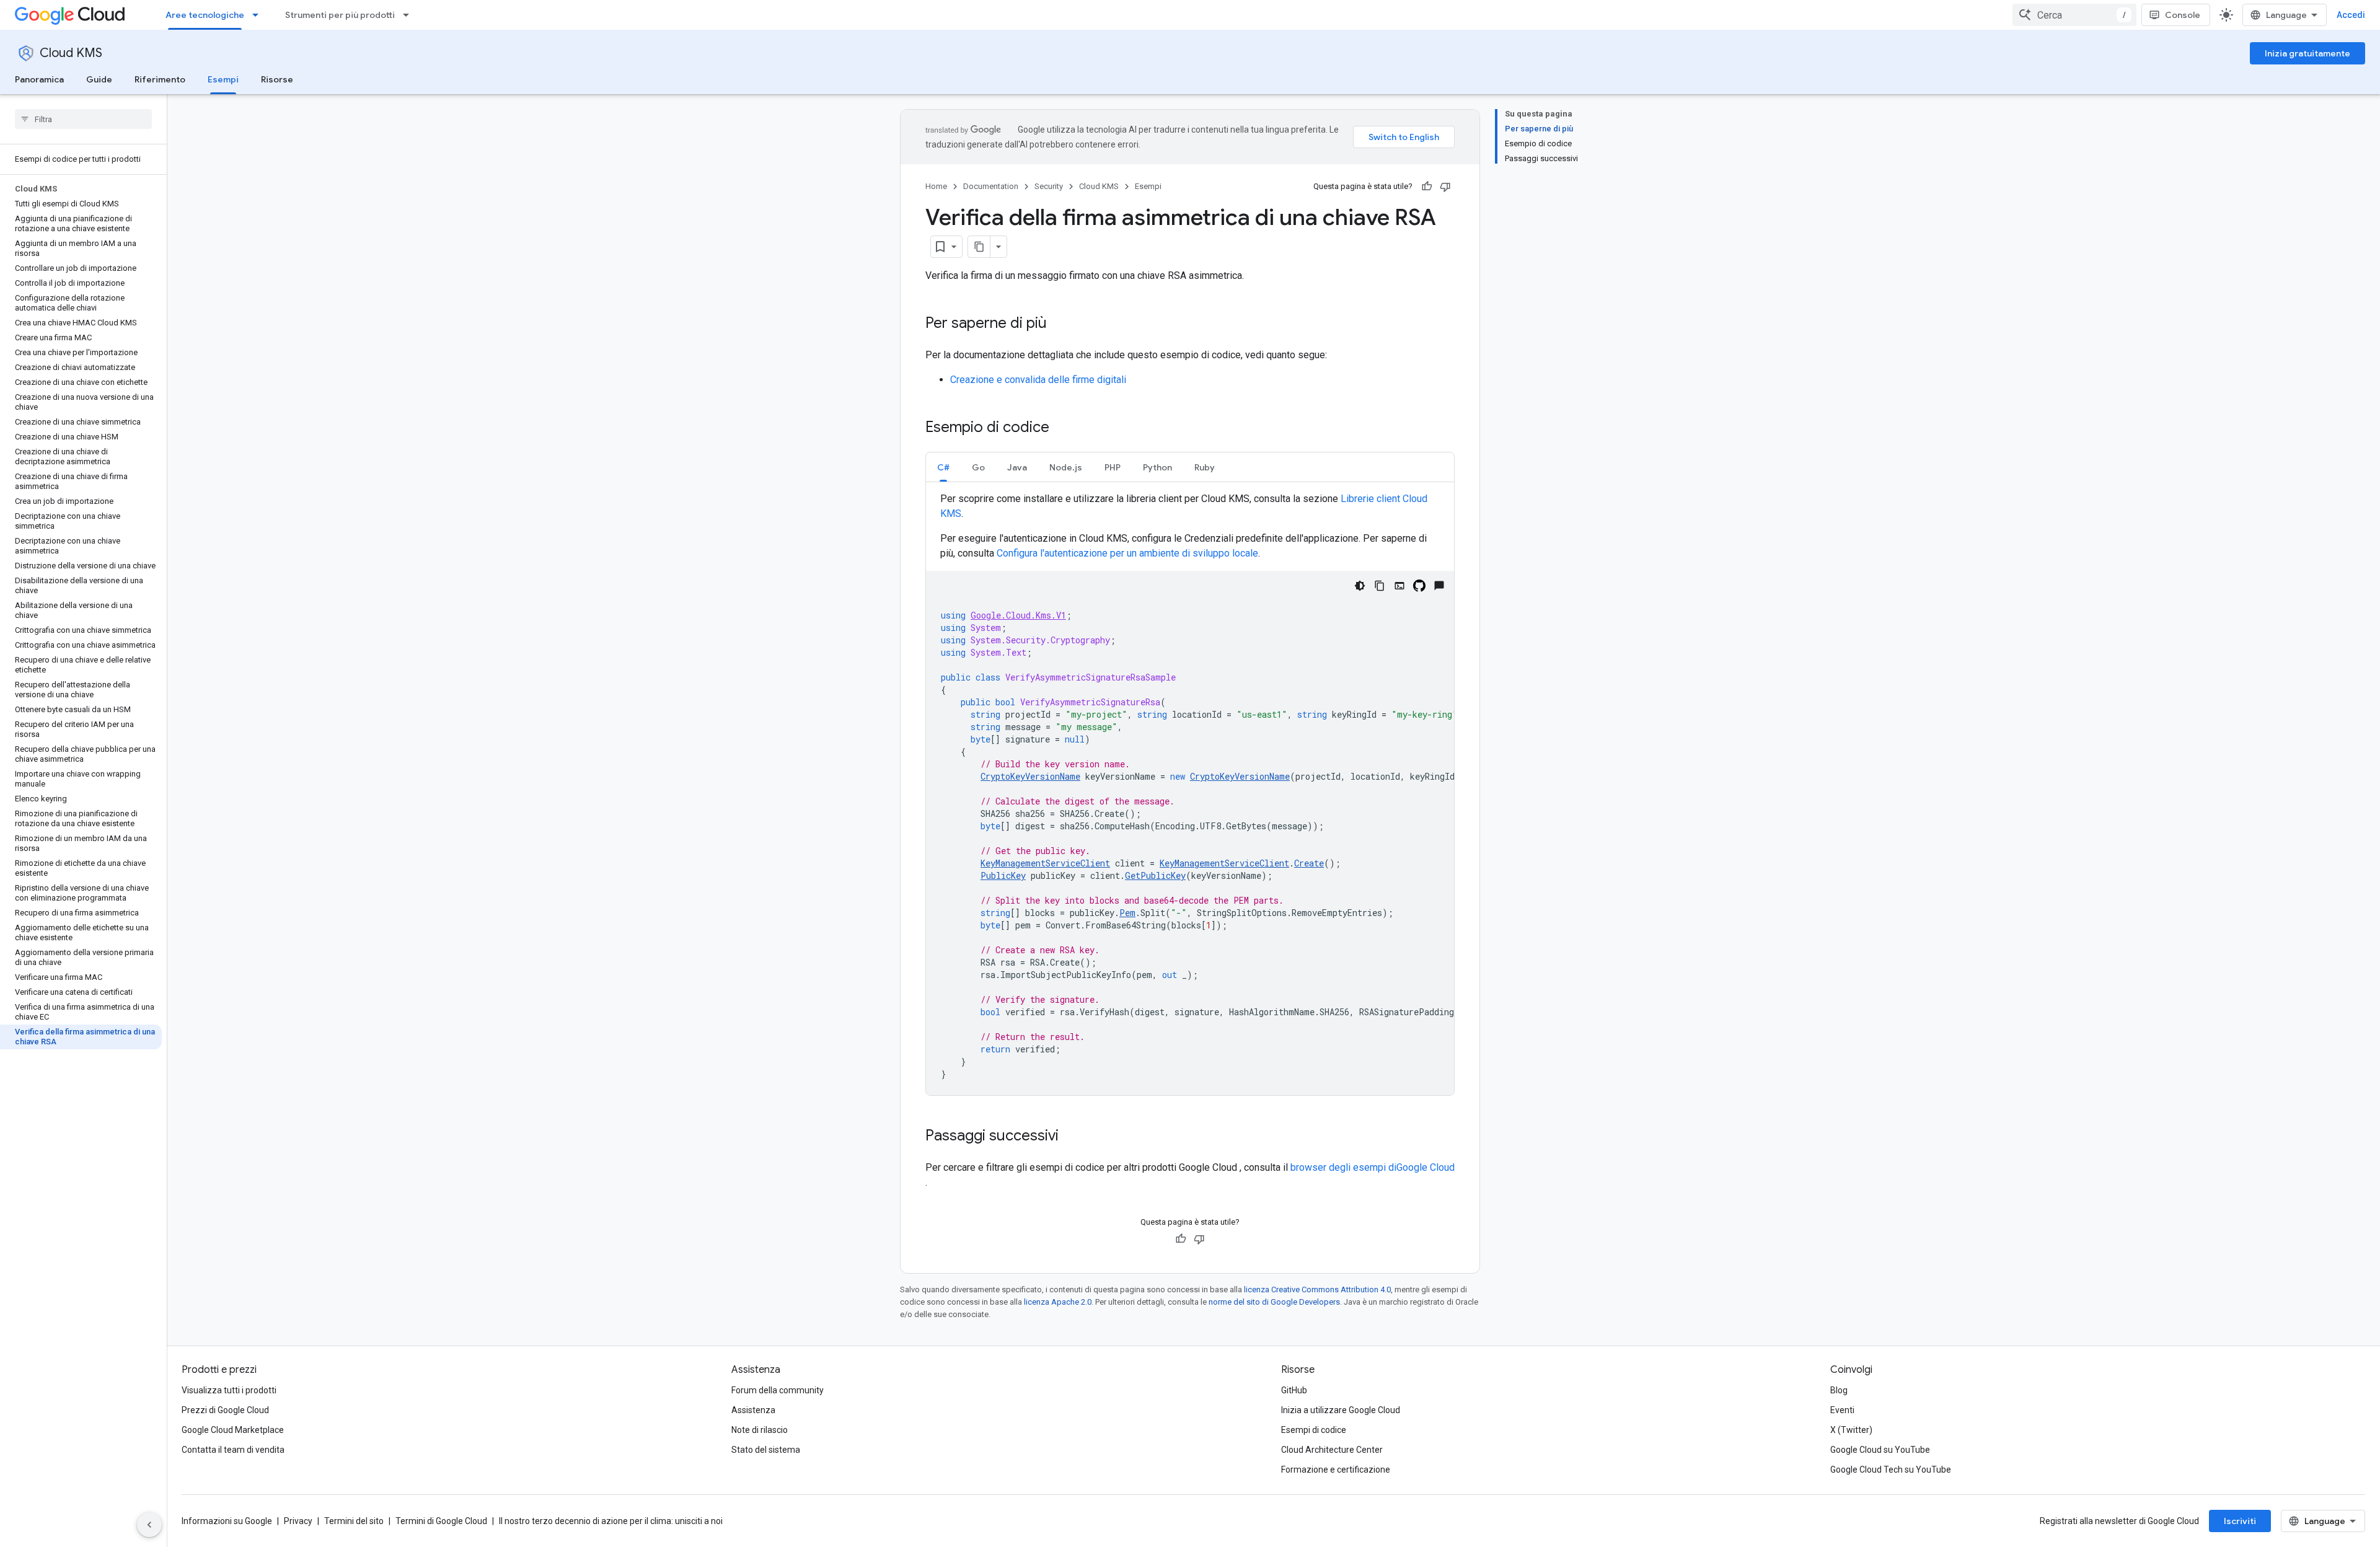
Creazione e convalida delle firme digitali (1038, 380)
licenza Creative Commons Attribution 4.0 (1317, 1289)
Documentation (991, 186)
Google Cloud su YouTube (1880, 1450)
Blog (1839, 1390)
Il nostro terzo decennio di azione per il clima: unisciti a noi (611, 1521)
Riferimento (160, 79)
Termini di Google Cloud (441, 1521)
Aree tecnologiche (205, 15)
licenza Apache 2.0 (1058, 1302)
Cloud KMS (71, 53)
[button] (943, 467)
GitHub (1294, 1390)
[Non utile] (1445, 187)
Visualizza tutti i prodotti (229, 1390)
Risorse (277, 79)
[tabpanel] (1190, 793)
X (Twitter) (1851, 1430)
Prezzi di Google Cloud (225, 1410)
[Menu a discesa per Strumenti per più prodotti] (410, 15)
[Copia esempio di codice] (1380, 586)
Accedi (2351, 15)
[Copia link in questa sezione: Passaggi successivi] (1071, 1137)
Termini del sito (354, 1521)
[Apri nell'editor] (1399, 586)
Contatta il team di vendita (233, 1450)
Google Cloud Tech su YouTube (1891, 1470)
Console (2183, 15)
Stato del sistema (766, 1450)
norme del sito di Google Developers (1274, 1302)
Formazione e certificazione (1336, 1470)
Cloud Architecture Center (1332, 1450)
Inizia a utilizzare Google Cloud (1341, 1410)
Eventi (1842, 1410)
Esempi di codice (1314, 1430)
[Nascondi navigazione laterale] (149, 1525)
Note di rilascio (760, 1430)
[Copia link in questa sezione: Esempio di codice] (1062, 428)
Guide (99, 79)
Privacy (298, 1521)
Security (1049, 186)
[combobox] (2074, 15)
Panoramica (39, 79)
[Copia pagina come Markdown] (979, 247)
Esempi (223, 79)
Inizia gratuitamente (2307, 53)
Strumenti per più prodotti (340, 15)
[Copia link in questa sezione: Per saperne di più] (1059, 324)
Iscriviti (2240, 1521)
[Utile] (1427, 187)
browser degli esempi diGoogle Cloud (1373, 1167)
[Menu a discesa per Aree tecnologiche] (259, 15)
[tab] (943, 467)
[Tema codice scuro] (1360, 586)
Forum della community (778, 1390)
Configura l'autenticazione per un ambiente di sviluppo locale (1127, 553)
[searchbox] (83, 119)
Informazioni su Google (227, 1521)
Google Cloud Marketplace (233, 1430)
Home (936, 186)
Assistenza (753, 1410)
